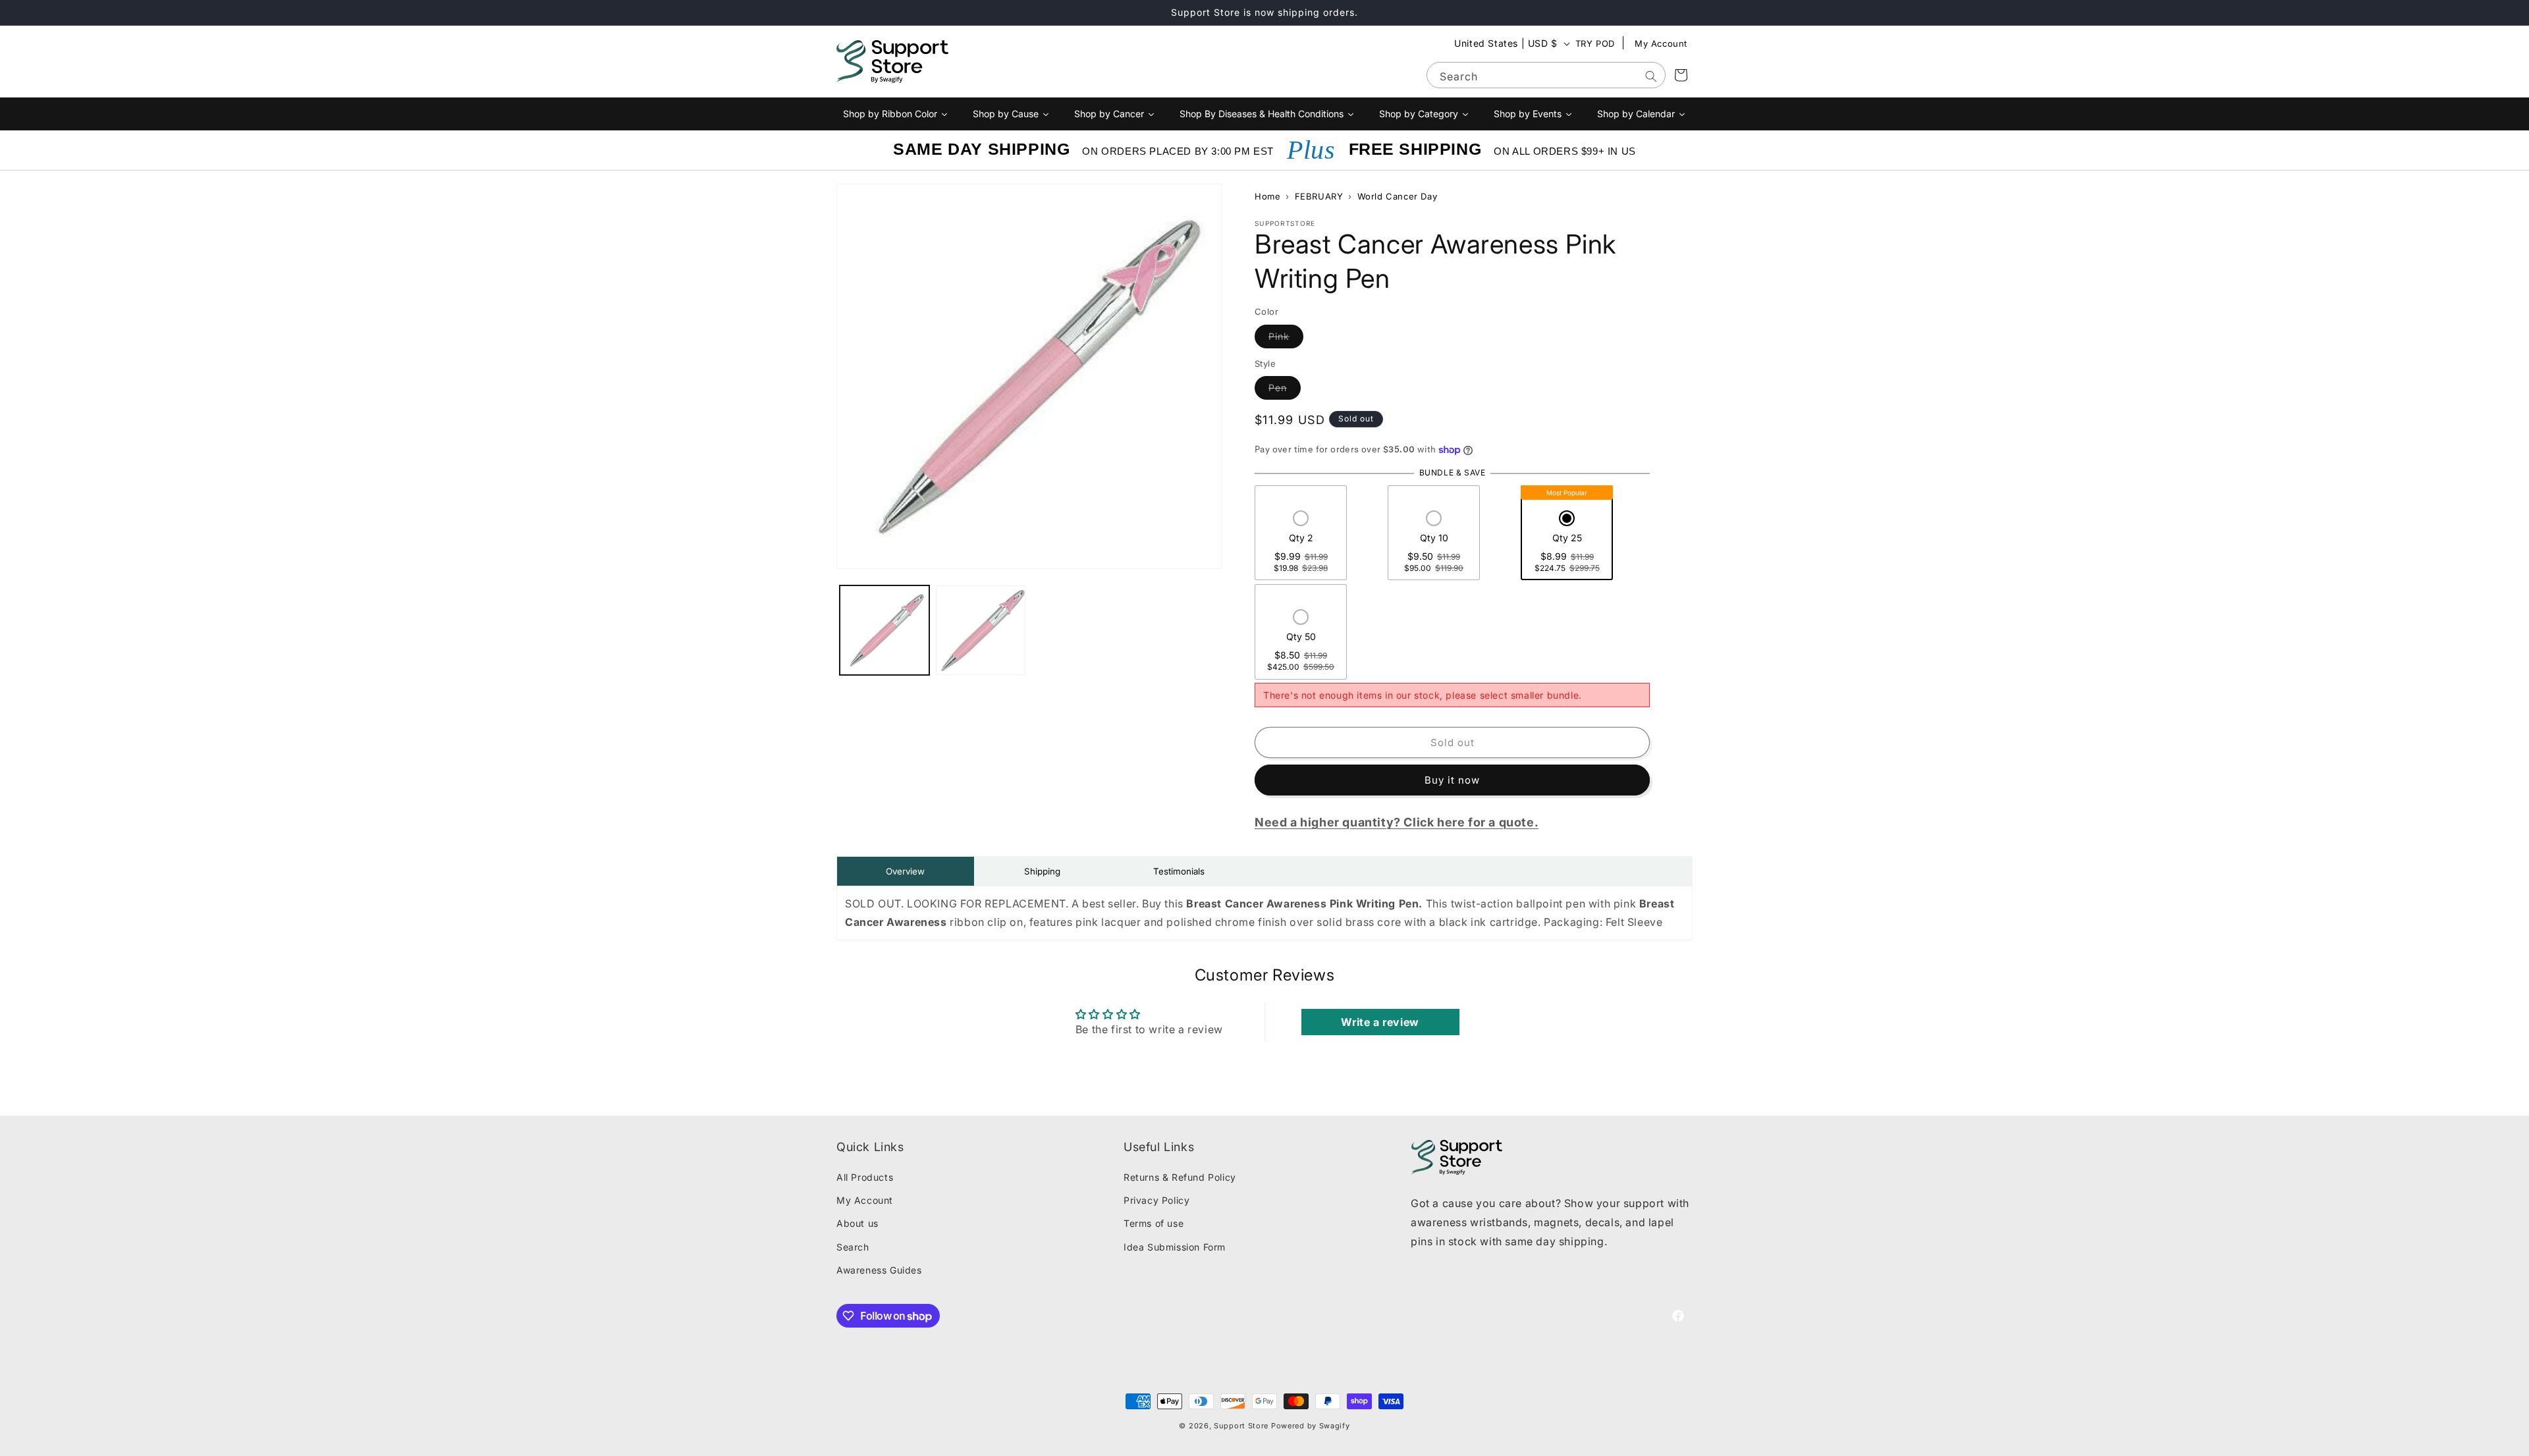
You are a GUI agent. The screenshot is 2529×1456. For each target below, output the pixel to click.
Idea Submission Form (1175, 1247)
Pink (1286, 336)
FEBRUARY (1319, 196)
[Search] (1651, 76)
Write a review (1380, 1022)
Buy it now (1452, 780)
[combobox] (1546, 75)
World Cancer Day (1398, 196)
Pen (1285, 387)
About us (857, 1223)
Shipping (1042, 871)
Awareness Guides (879, 1270)
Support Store (1241, 1426)
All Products (865, 1177)
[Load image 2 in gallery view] (981, 630)
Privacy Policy (1156, 1200)
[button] (1301, 543)
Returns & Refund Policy (1180, 1177)
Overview (905, 871)
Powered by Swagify (1311, 1426)
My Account (1661, 43)
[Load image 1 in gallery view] (884, 630)
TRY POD (1595, 43)
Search (853, 1247)
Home (1267, 196)
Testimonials (1179, 871)
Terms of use (1154, 1223)
